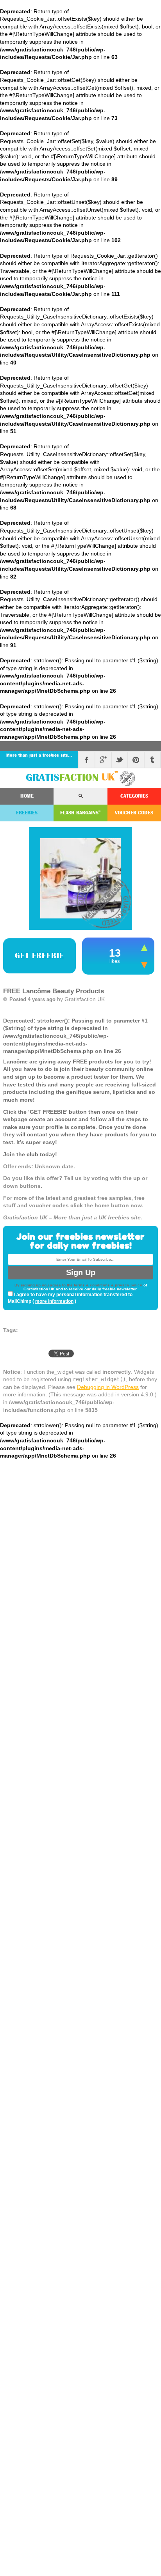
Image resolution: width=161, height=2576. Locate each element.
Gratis (72, 777)
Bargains (80, 813)
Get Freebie (39, 956)
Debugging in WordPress (108, 1387)
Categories (134, 796)
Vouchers (134, 813)
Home (27, 796)
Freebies (27, 813)
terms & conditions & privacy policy (108, 1285)
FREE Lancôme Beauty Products (54, 991)
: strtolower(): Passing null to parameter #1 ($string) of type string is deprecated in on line (80, 1119)
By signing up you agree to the (44, 1285)
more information (54, 1301)
